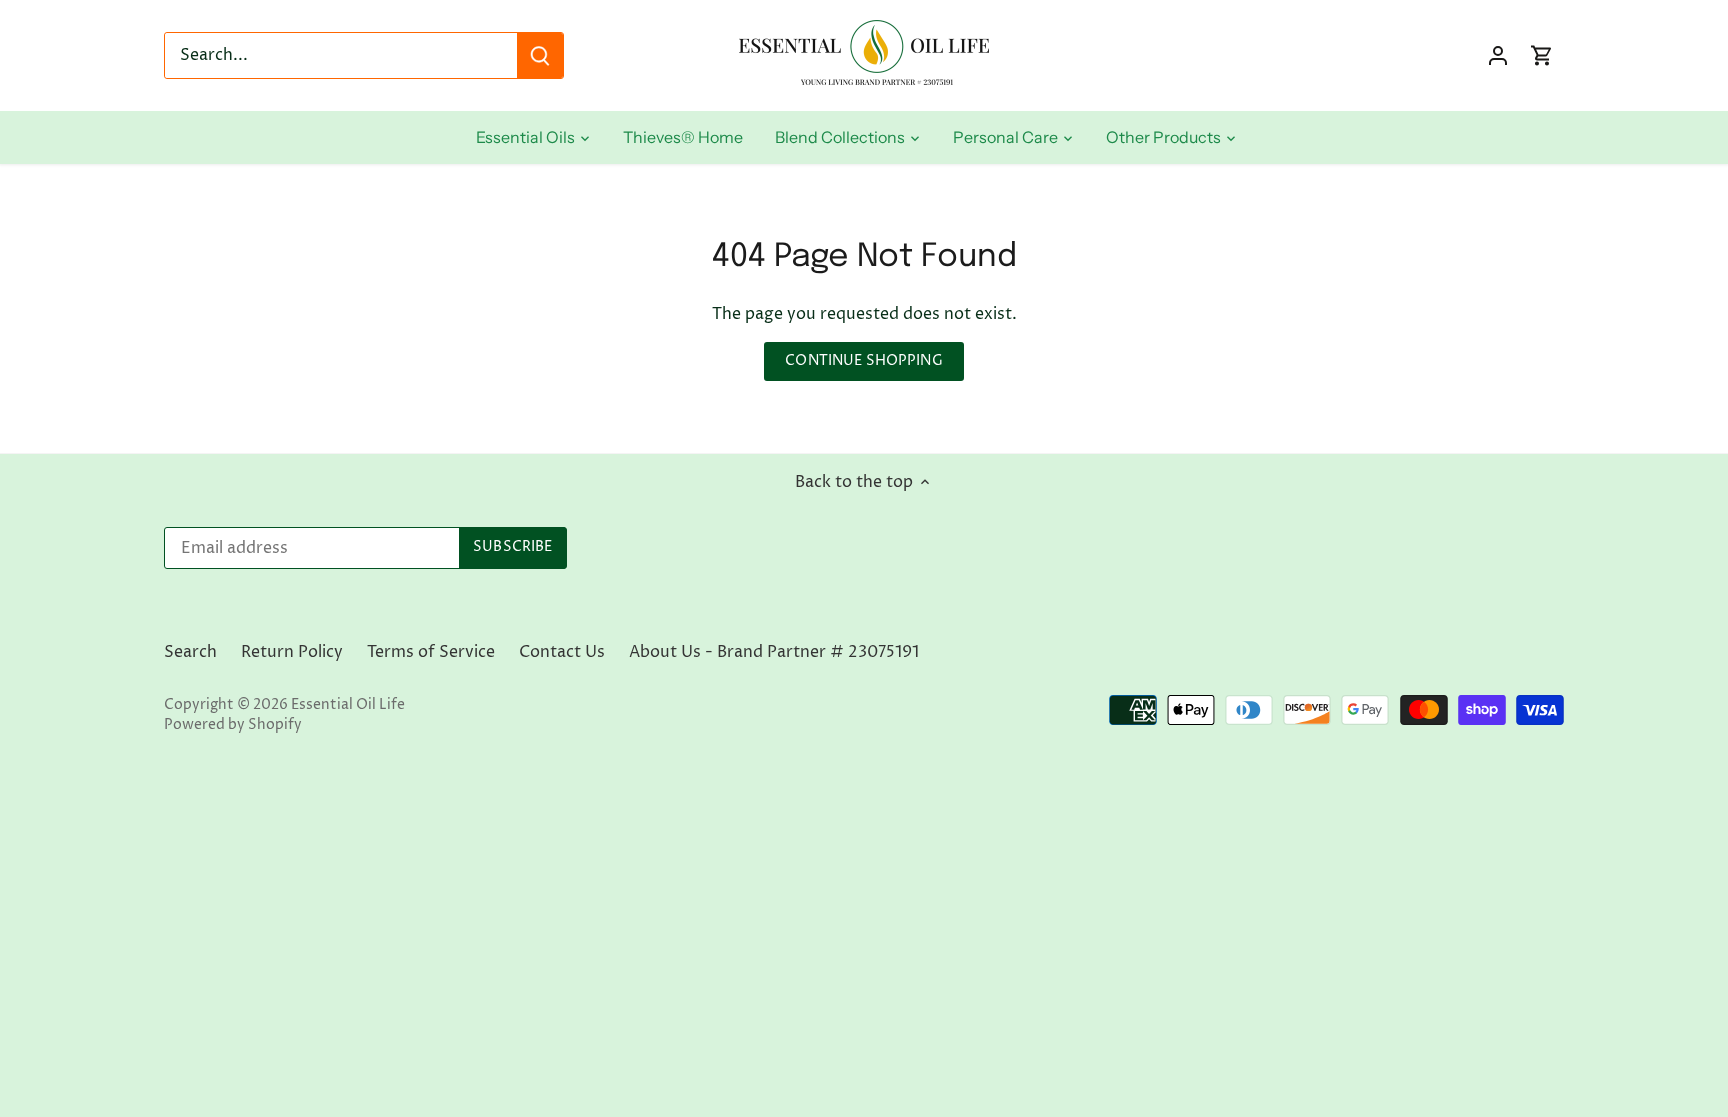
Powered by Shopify (233, 725)
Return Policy (292, 652)
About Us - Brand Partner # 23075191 (774, 652)
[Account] (1498, 55)
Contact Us (562, 652)
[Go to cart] (1542, 55)
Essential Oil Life (348, 705)
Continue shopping (863, 361)
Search (190, 652)
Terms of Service (431, 652)
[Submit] (540, 55)
